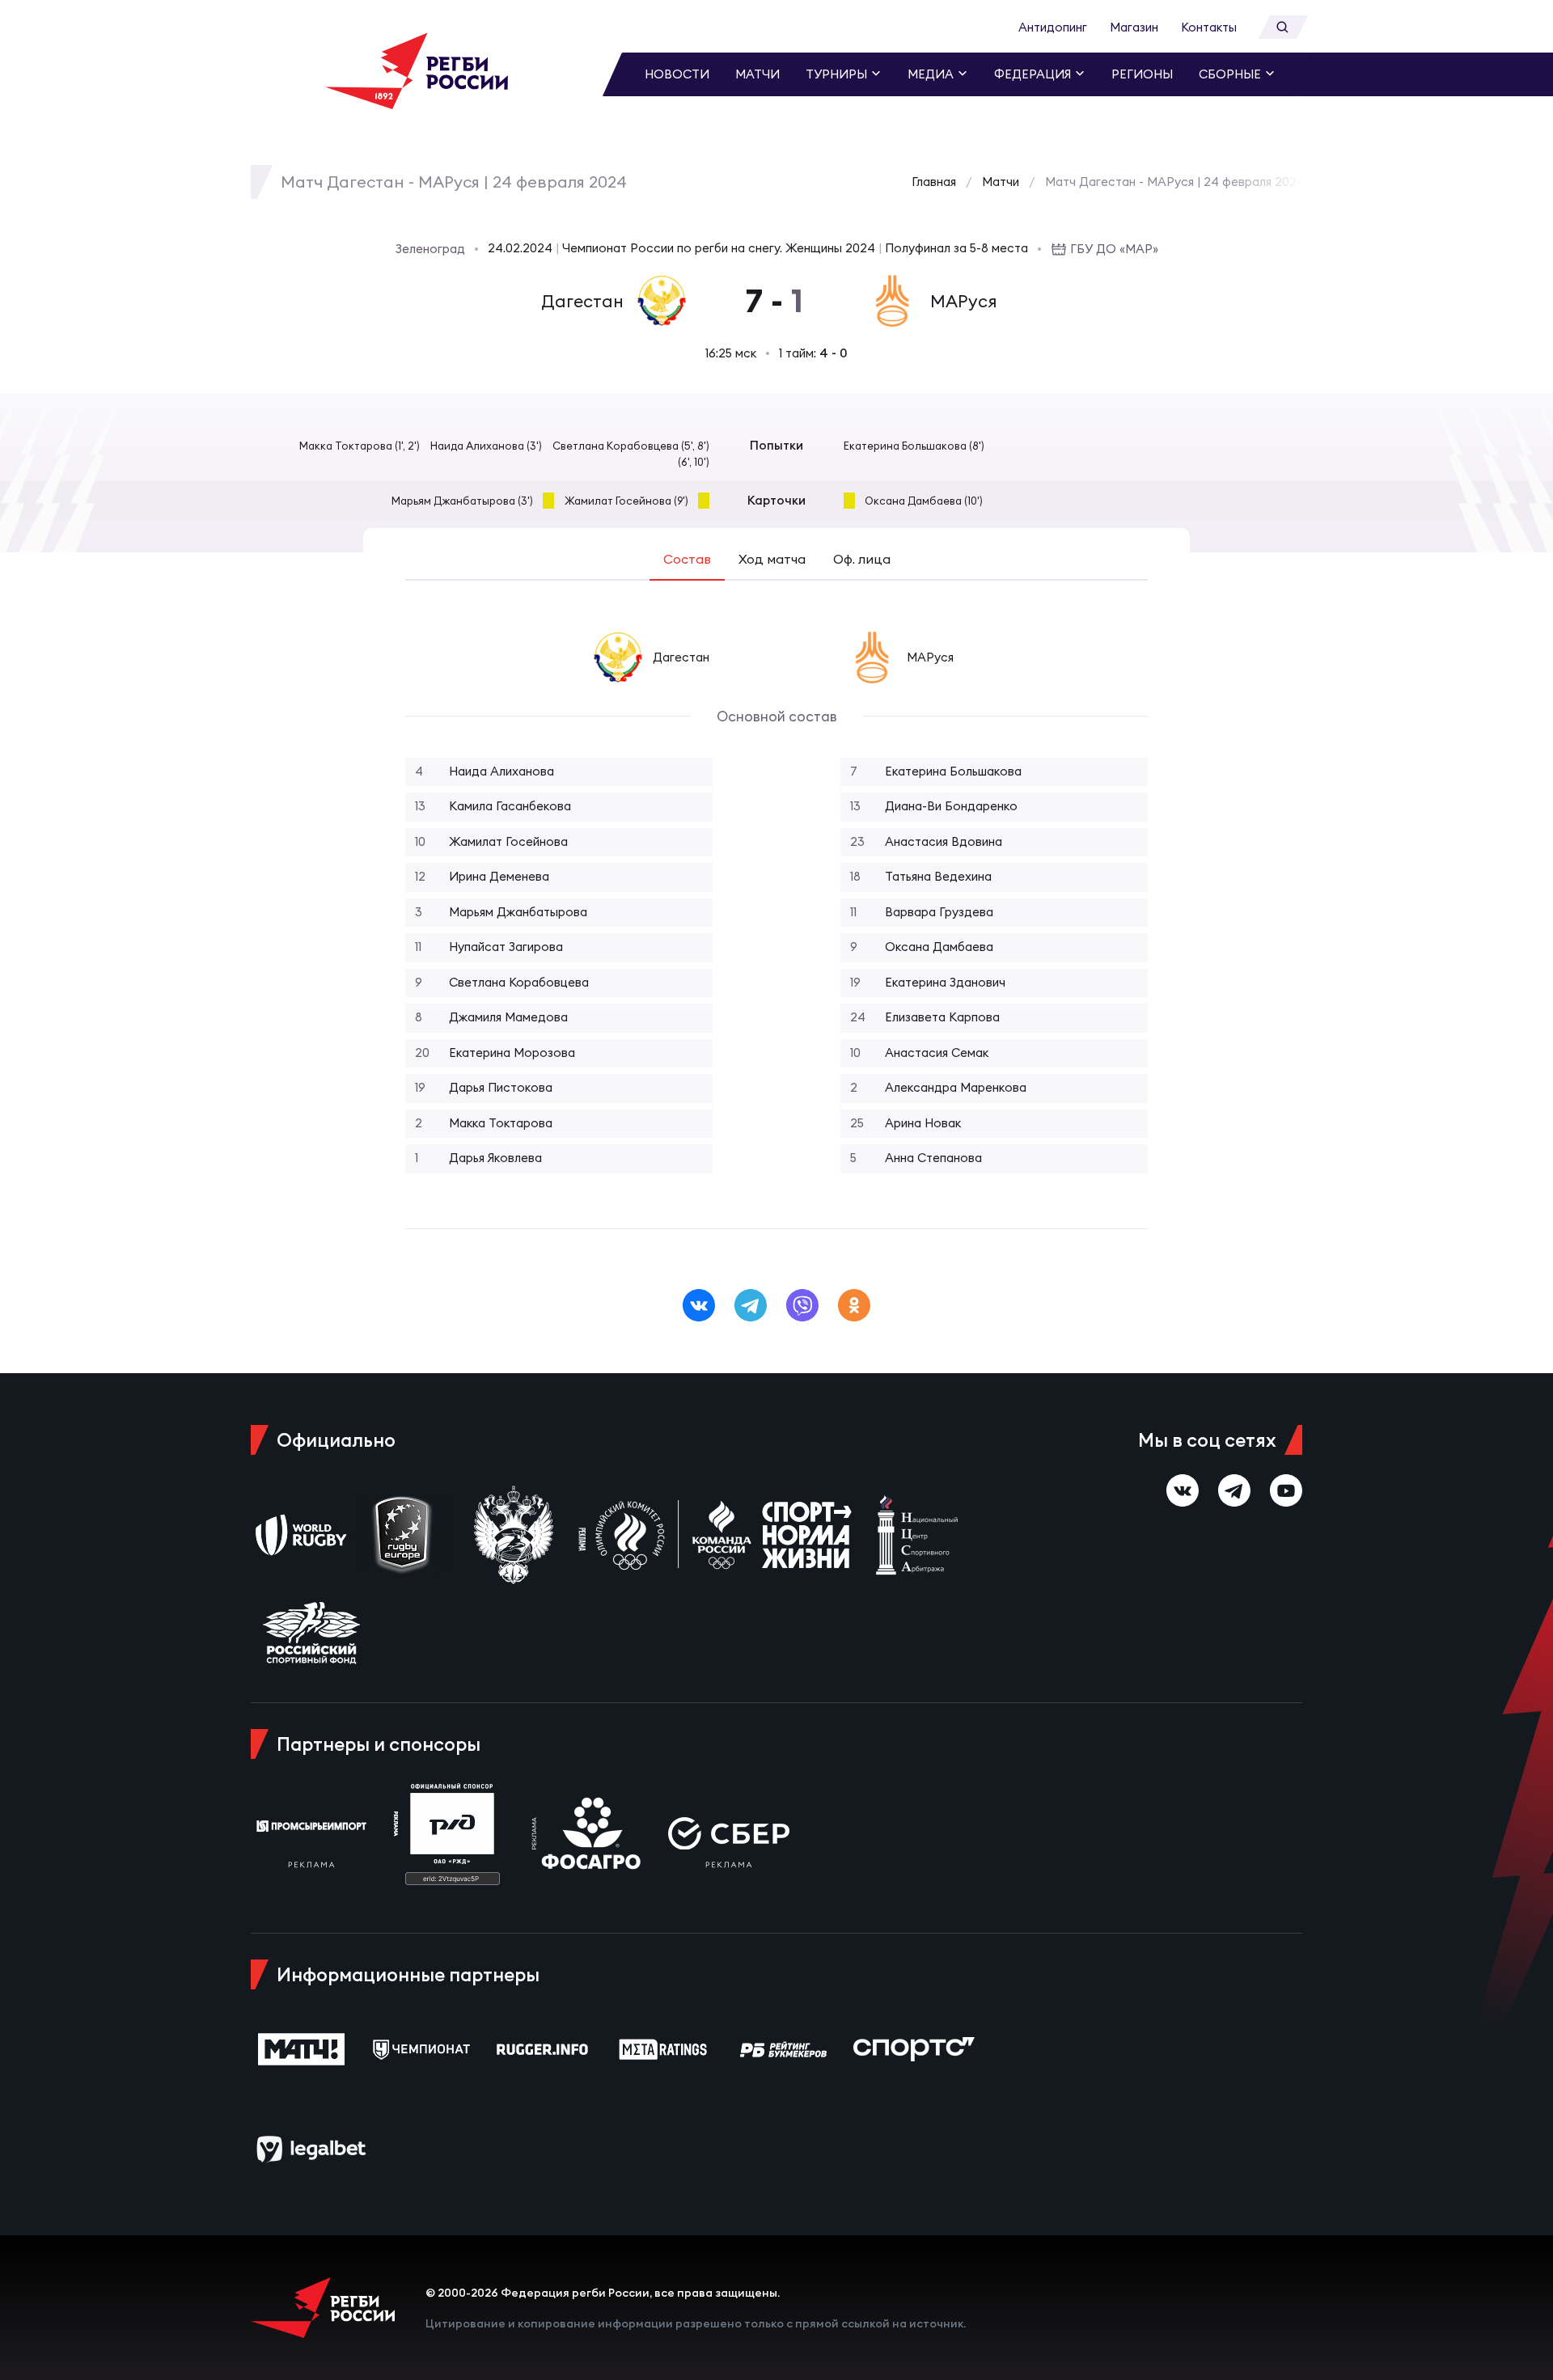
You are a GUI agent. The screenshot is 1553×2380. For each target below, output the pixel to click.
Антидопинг (1053, 27)
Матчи (757, 74)
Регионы (1142, 74)
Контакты (1209, 27)
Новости (677, 74)
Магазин (1134, 27)
